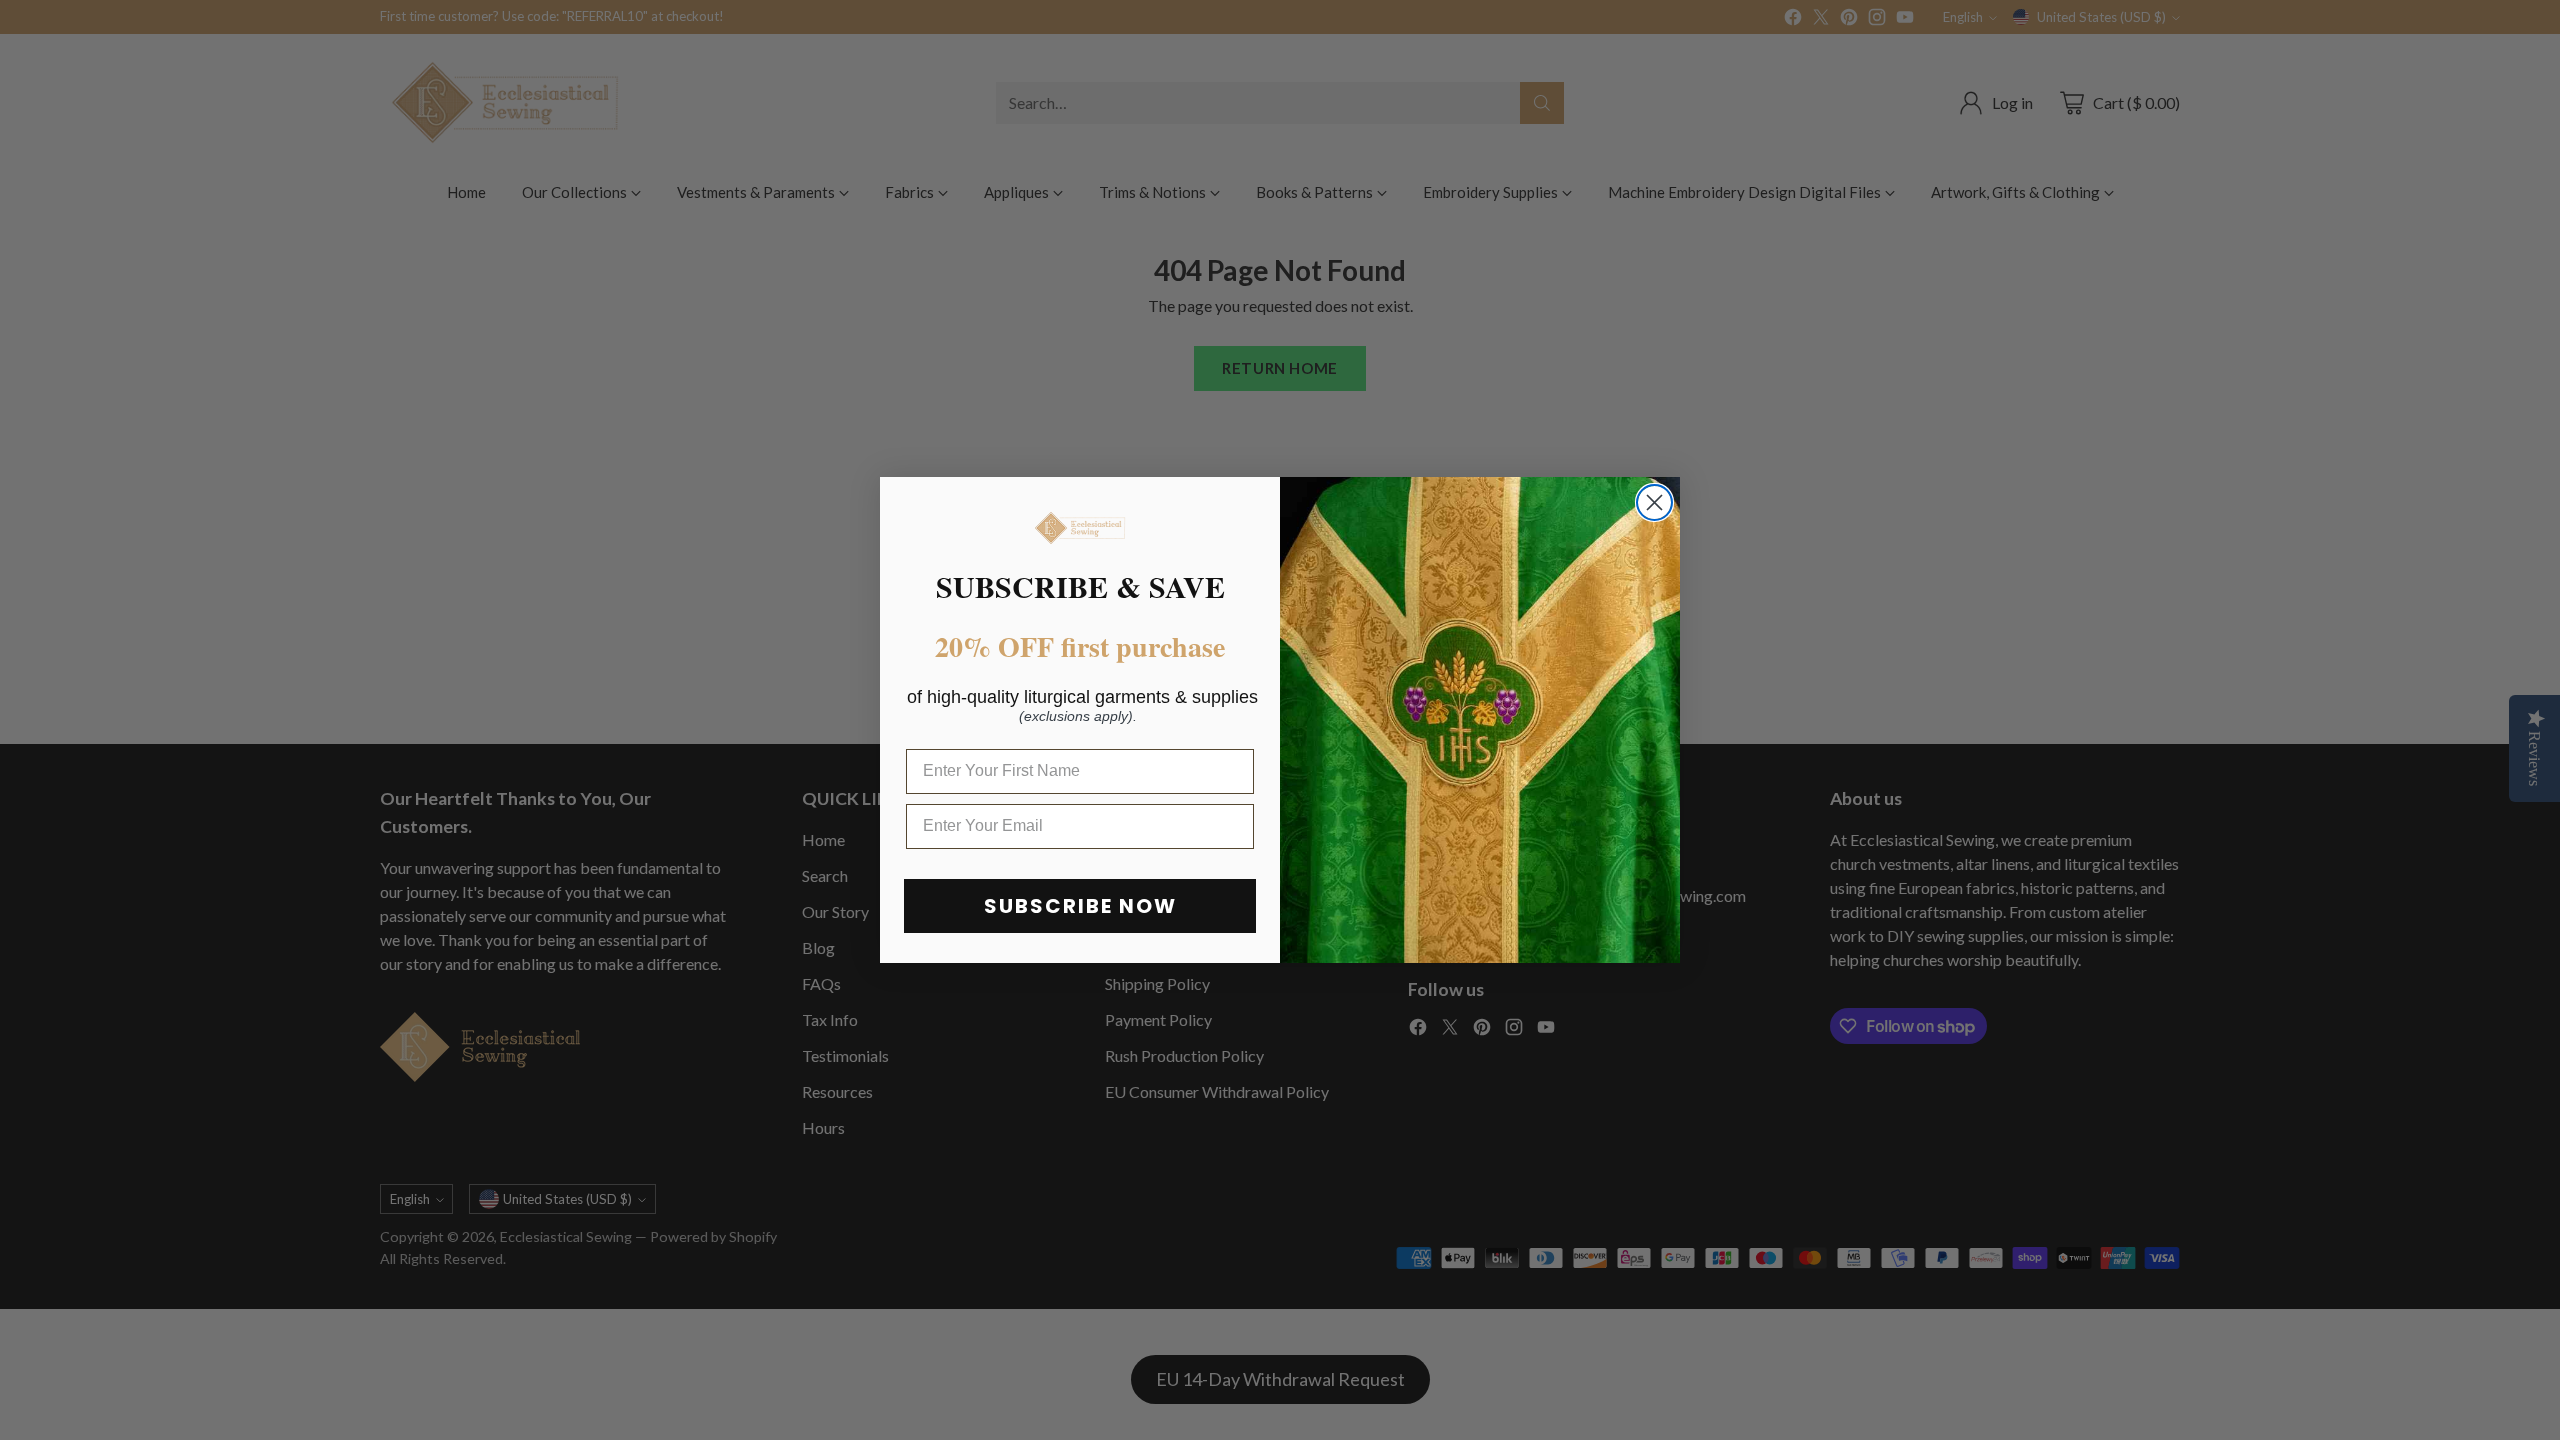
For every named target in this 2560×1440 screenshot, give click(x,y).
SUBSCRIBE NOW (1080, 906)
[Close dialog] (1654, 502)
